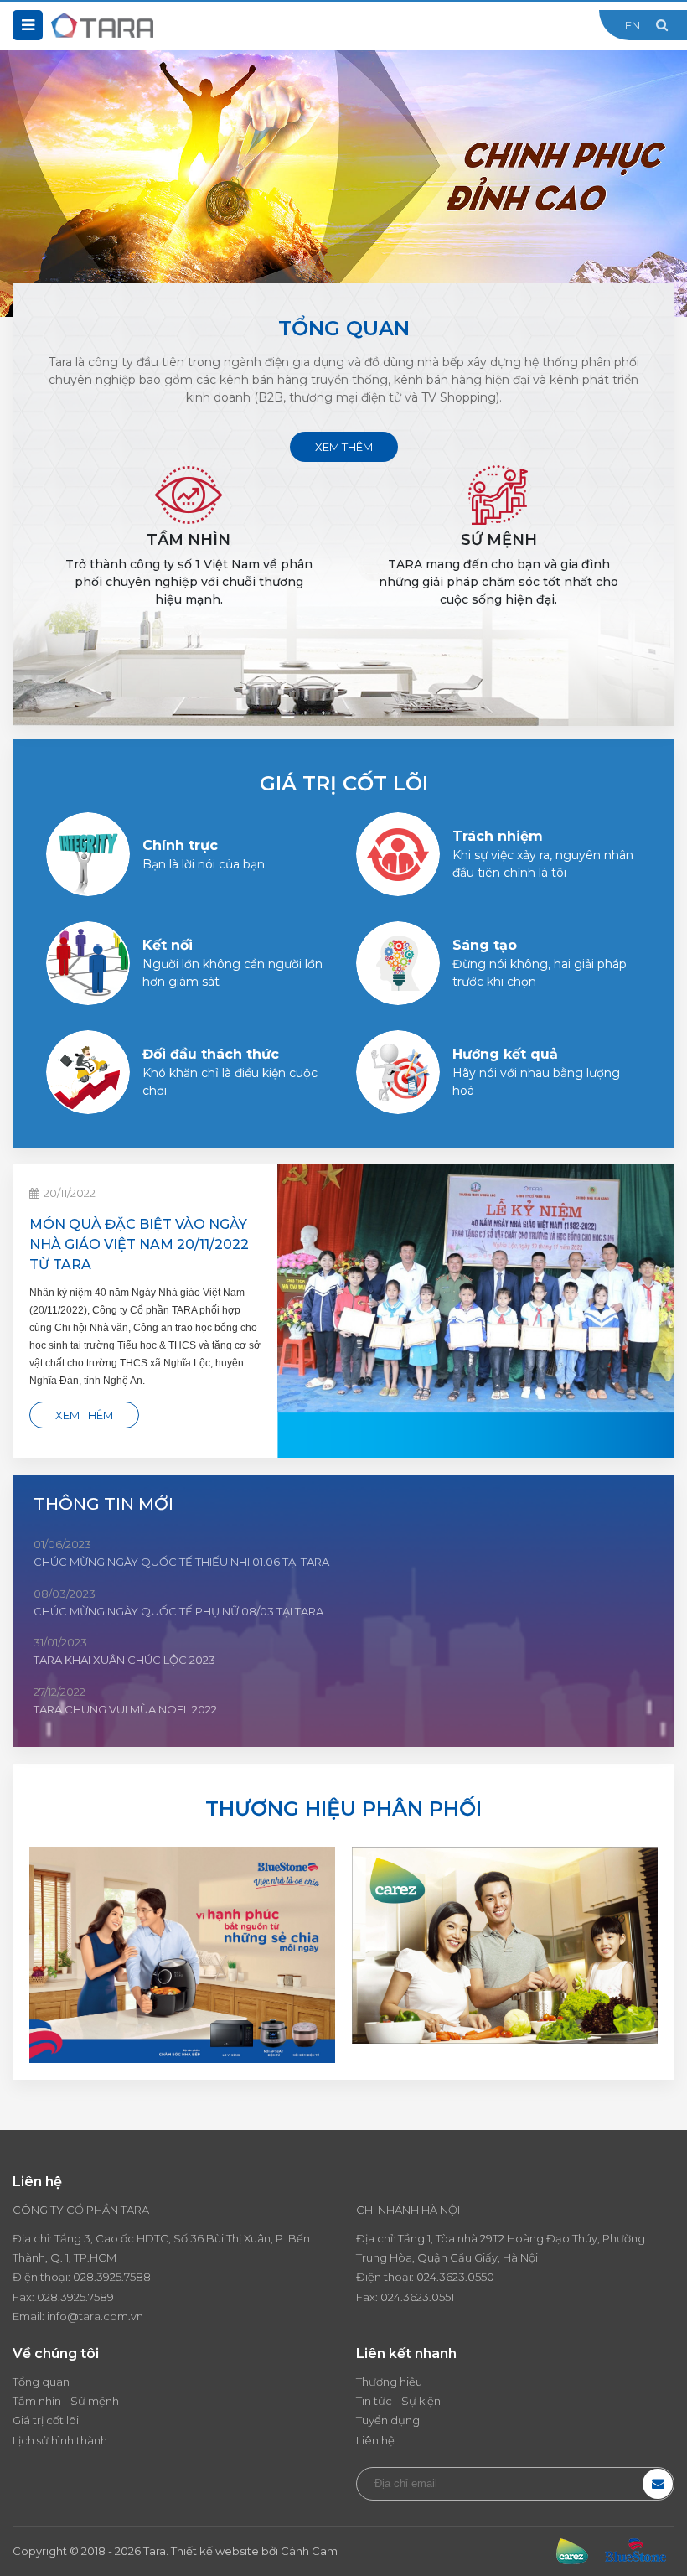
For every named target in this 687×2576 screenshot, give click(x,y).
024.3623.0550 (455, 2277)
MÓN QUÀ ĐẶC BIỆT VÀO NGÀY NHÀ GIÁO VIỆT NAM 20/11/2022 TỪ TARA (139, 1244)
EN (633, 25)
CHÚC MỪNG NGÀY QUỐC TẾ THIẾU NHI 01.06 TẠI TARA (181, 1562)
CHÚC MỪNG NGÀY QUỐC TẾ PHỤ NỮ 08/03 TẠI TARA (178, 1611)
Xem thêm (84, 1415)
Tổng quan (41, 2382)
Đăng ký (658, 2484)
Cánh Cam (309, 2551)
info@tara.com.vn (95, 2316)
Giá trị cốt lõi (46, 2420)
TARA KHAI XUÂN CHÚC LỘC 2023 (124, 1660)
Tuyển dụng (388, 2420)
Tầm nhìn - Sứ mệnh (66, 2401)
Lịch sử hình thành (60, 2440)
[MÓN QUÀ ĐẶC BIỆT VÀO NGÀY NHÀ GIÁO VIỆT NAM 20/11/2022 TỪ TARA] (476, 1311)
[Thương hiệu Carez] (505, 1944)
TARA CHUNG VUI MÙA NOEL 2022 (125, 1709)
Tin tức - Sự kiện (398, 2401)
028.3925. (98, 2277)
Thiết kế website (215, 2551)
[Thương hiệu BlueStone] (182, 1954)
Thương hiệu (389, 2382)
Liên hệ (375, 2440)
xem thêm (344, 447)
